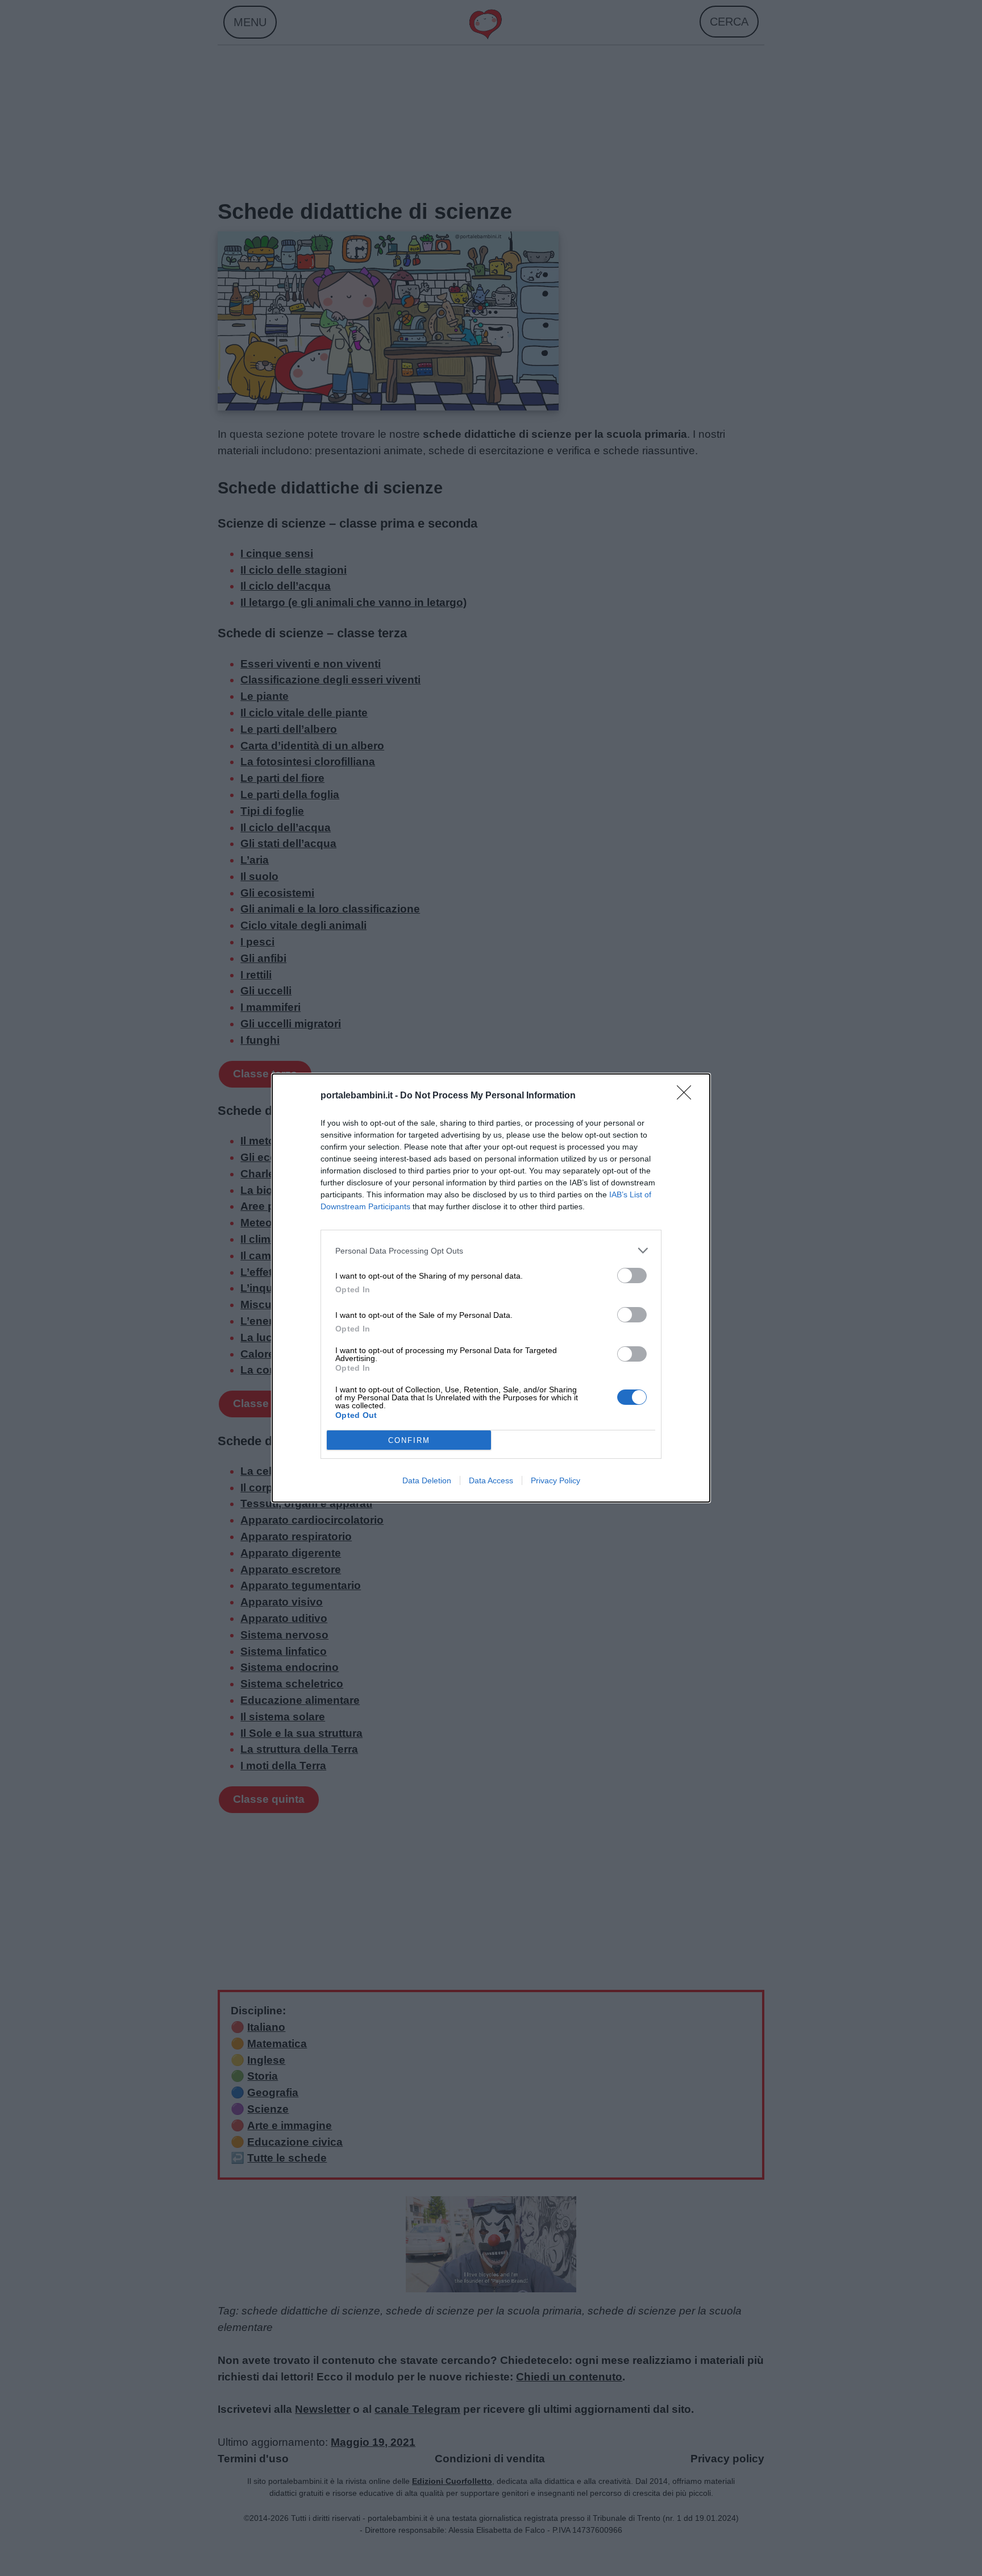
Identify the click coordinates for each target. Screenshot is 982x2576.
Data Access (491, 1480)
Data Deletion (427, 1480)
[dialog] (491, 1288)
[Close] (688, 1096)
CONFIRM (409, 1440)
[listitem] (491, 1250)
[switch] (632, 1275)
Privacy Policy (556, 1480)
